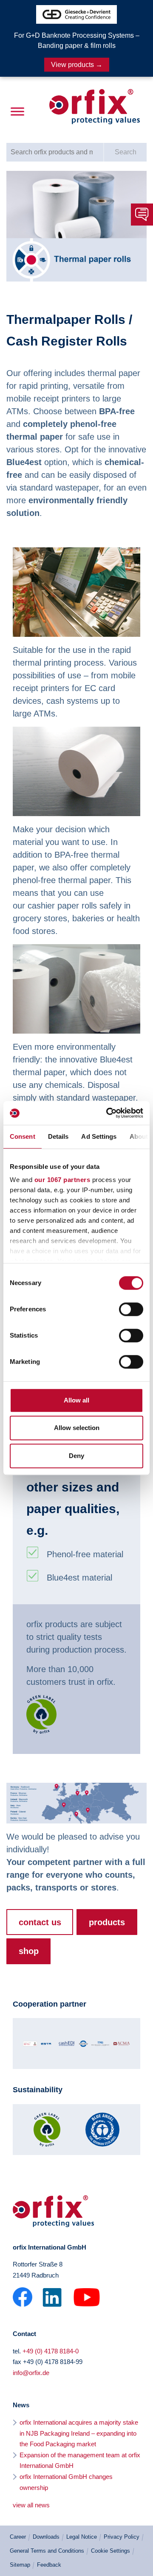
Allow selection (77, 1428)
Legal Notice (82, 2537)
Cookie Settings (110, 2551)
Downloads (46, 2537)
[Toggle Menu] (17, 112)
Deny (76, 1456)
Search (126, 152)
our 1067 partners (62, 1180)
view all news (31, 2505)
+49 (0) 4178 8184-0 (51, 2351)
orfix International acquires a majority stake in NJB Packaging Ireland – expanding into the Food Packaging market (79, 2433)
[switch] (131, 1309)
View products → (77, 65)
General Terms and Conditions (47, 2551)
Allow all (76, 1400)
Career (18, 2537)
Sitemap (20, 2565)
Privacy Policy (122, 2537)
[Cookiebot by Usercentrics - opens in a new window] (108, 1113)
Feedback (49, 2565)
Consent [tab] (23, 1136)
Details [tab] (58, 1136)
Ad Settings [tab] (99, 1136)
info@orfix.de (31, 2373)
